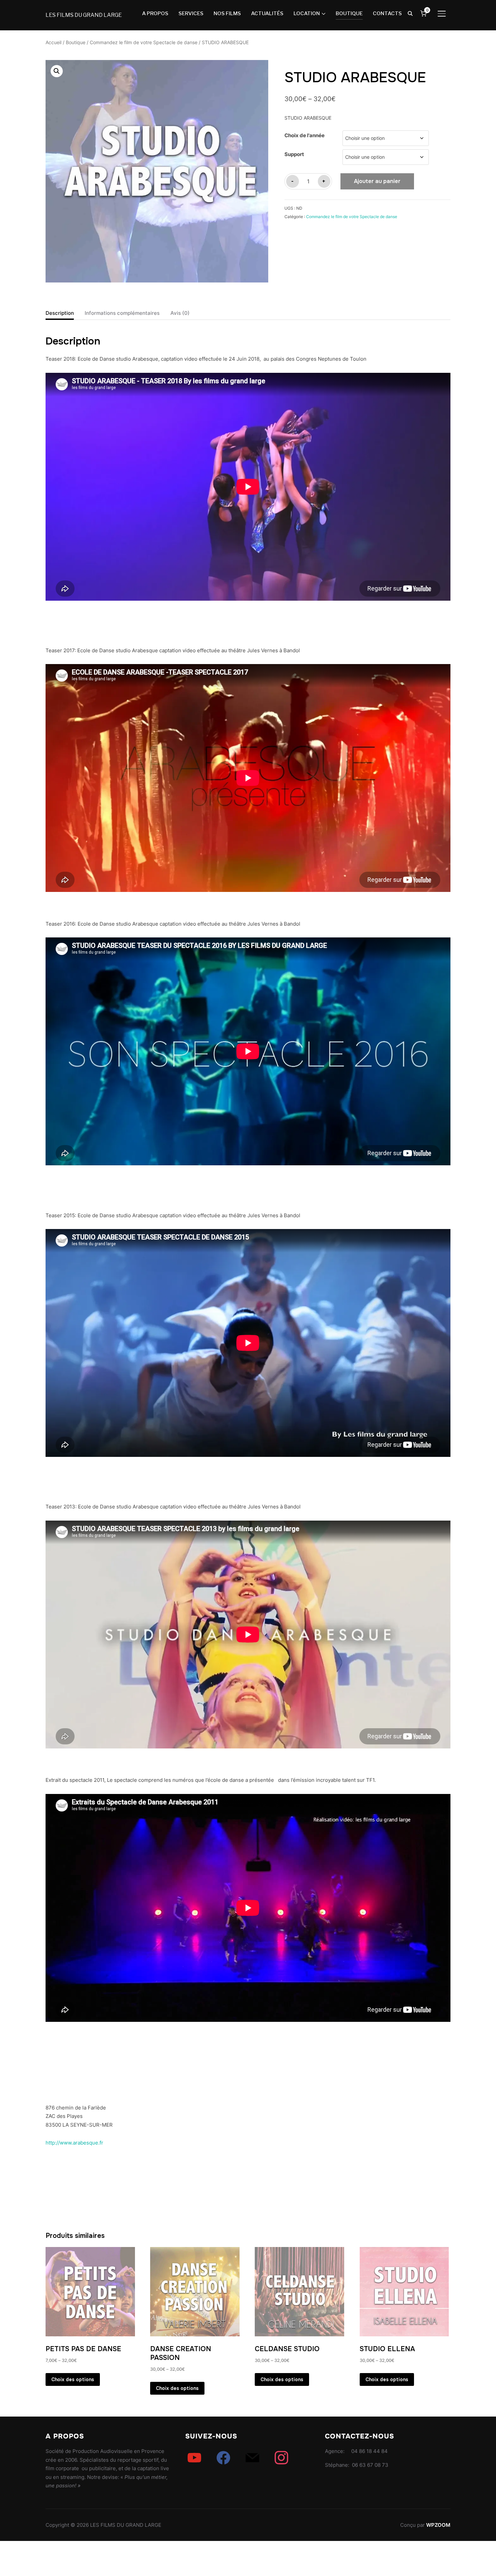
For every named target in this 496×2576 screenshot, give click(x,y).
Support (294, 154)
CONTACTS (387, 13)
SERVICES (191, 13)
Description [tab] (60, 313)
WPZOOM (438, 2525)
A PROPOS (155, 13)
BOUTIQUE (349, 13)
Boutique (76, 42)
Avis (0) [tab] (180, 313)
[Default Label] (194, 2458)
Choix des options (73, 2379)
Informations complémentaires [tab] (122, 313)
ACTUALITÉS (267, 13)
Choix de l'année (305, 135)
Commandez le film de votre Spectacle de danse (144, 42)
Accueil (53, 42)
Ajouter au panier (377, 181)
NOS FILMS (227, 13)
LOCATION (307, 13)
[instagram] (281, 2458)
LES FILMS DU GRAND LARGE (84, 15)
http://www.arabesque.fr (74, 2143)
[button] (57, 71)
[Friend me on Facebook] (223, 2458)
